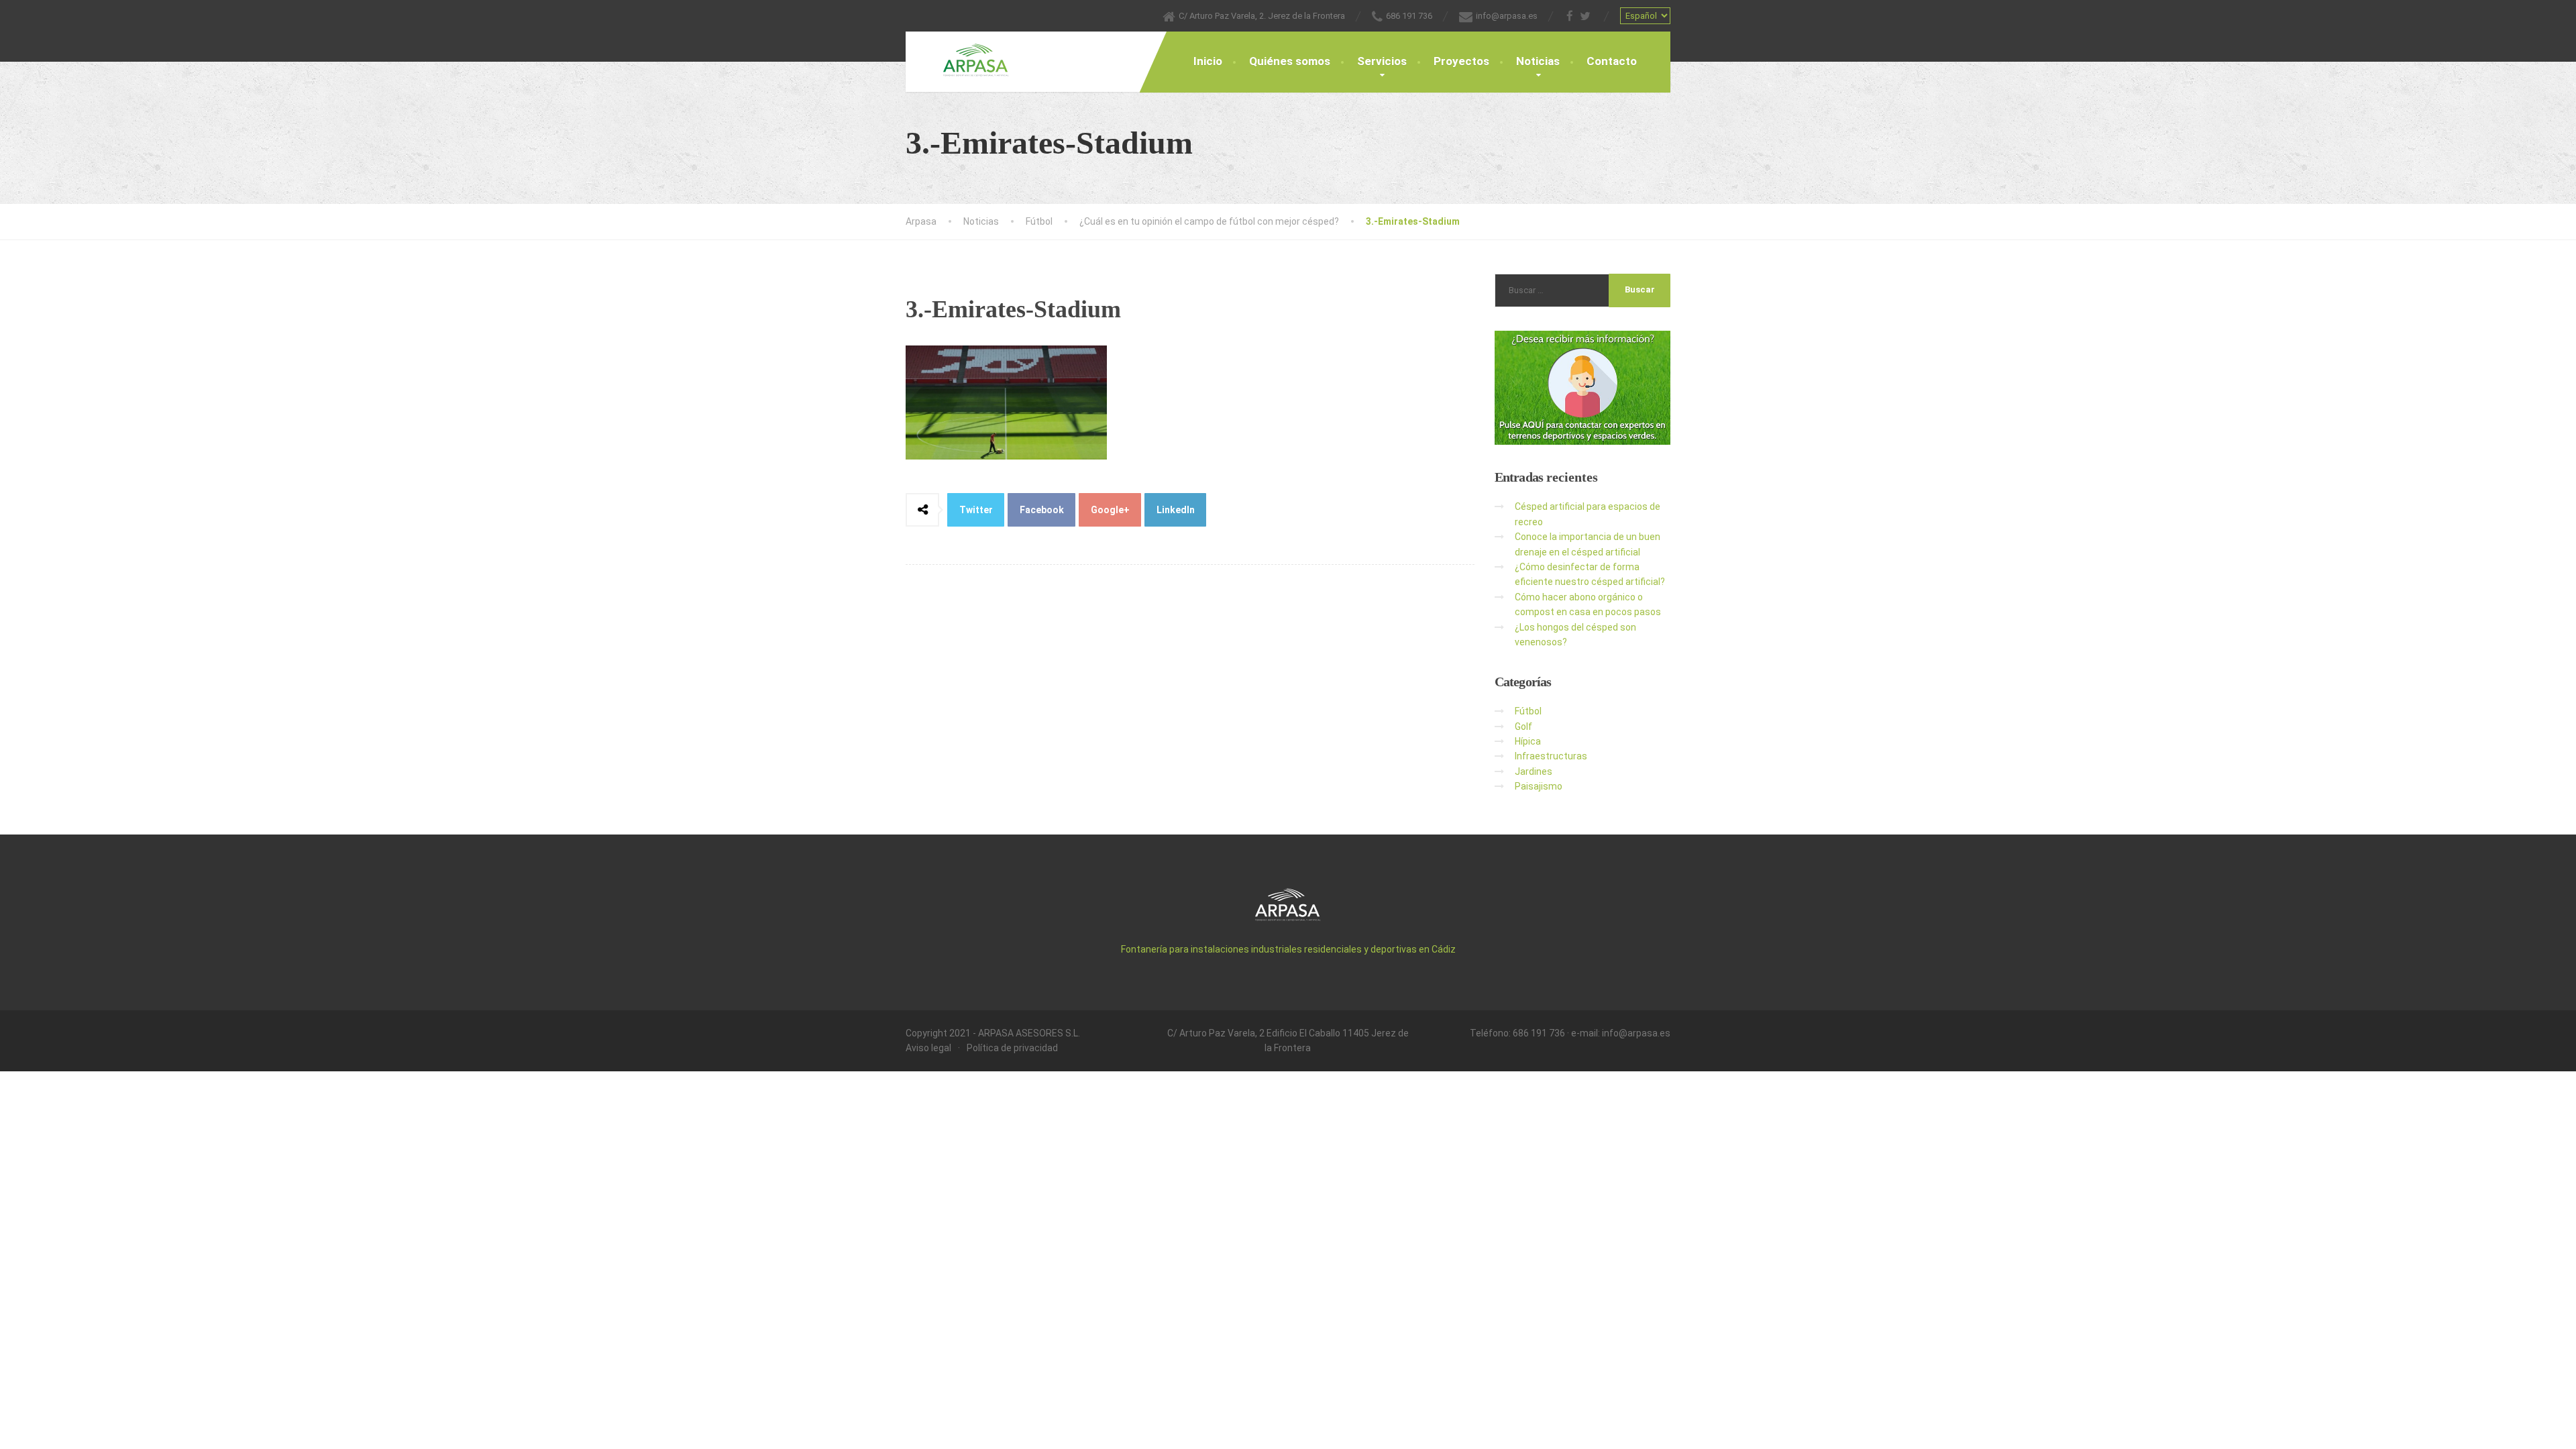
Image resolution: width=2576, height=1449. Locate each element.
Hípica (1528, 741)
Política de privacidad (1012, 1048)
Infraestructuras (1551, 756)
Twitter (976, 510)
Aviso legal (928, 1048)
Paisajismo (1539, 786)
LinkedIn (1176, 510)
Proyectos (1461, 61)
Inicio (1208, 61)
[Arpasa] (966, 54)
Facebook (1042, 510)
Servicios (1382, 61)
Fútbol (1528, 711)
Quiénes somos (1290, 61)
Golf (1523, 727)
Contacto (1612, 61)
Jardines (1534, 771)
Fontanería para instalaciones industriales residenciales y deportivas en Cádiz (1288, 949)
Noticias (1538, 61)
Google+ (1110, 510)
